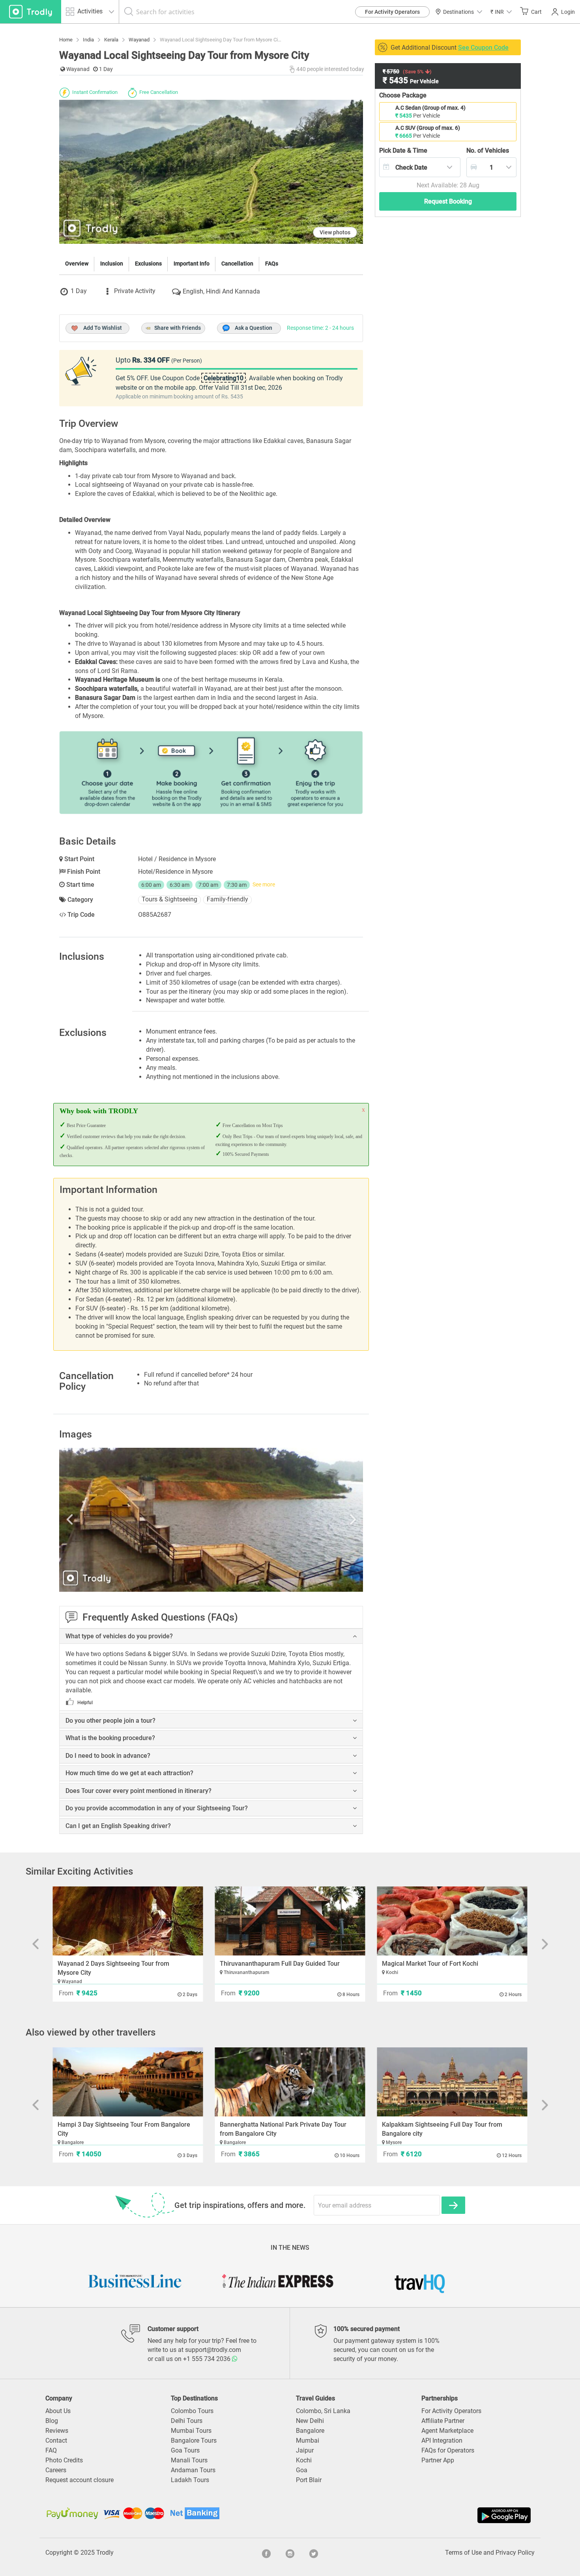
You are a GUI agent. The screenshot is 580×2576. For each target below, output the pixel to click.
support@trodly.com (213, 2350)
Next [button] (318, 1520)
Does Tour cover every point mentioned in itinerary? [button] (138, 1791)
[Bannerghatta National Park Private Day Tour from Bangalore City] (290, 2082)
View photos (335, 232)
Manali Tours (189, 2460)
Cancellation (237, 264)
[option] (211, 1520)
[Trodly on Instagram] (290, 2553)
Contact (56, 2440)
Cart (536, 12)
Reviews (57, 2431)
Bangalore (310, 2431)
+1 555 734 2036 (208, 2359)
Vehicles (488, 150)
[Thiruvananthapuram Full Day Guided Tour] (290, 1921)
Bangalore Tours (194, 2440)
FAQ (51, 2450)
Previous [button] (105, 1520)
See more (264, 884)
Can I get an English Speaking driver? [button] (118, 1826)
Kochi (304, 2460)
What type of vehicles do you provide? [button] (119, 1636)
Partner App (438, 2460)
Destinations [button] (458, 12)
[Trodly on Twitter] (314, 2553)
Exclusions (148, 264)
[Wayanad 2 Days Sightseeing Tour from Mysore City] (128, 1921)
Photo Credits (64, 2460)
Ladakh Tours (190, 2480)
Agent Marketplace (447, 2431)
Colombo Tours (192, 2411)
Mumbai (308, 2440)
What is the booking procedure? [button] (110, 1738)
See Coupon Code (483, 48)
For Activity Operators (392, 12)
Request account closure (80, 2480)
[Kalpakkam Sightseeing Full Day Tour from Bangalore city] (452, 2082)
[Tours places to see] (31, 12)
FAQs (272, 264)
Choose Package (403, 95)
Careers (56, 2470)
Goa (302, 2470)
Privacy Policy (515, 2553)
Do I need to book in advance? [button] (108, 1756)
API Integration (442, 2440)
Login (568, 12)
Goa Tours (185, 2450)
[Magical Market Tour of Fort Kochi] (452, 1921)
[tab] (211, 1636)
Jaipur (305, 2450)
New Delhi (310, 2421)
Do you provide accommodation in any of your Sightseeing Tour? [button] (157, 1808)
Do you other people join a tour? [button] (110, 1721)
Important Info (192, 264)
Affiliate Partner (443, 2421)
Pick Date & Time (403, 150)
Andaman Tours (193, 2470)
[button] (501, 12)
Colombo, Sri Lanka (323, 2411)
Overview (77, 264)
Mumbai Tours (191, 2431)
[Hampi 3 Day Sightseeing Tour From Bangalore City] (128, 2082)
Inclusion (112, 264)
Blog (52, 2421)
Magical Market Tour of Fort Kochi (430, 1964)
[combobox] (420, 167)
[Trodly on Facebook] (266, 2553)
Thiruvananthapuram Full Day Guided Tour (280, 1964)
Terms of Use (463, 2553)
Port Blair (309, 2480)
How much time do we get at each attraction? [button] (129, 1773)
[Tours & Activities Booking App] (411, 2515)
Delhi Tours (187, 2421)
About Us (58, 2411)
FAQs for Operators (448, 2450)
